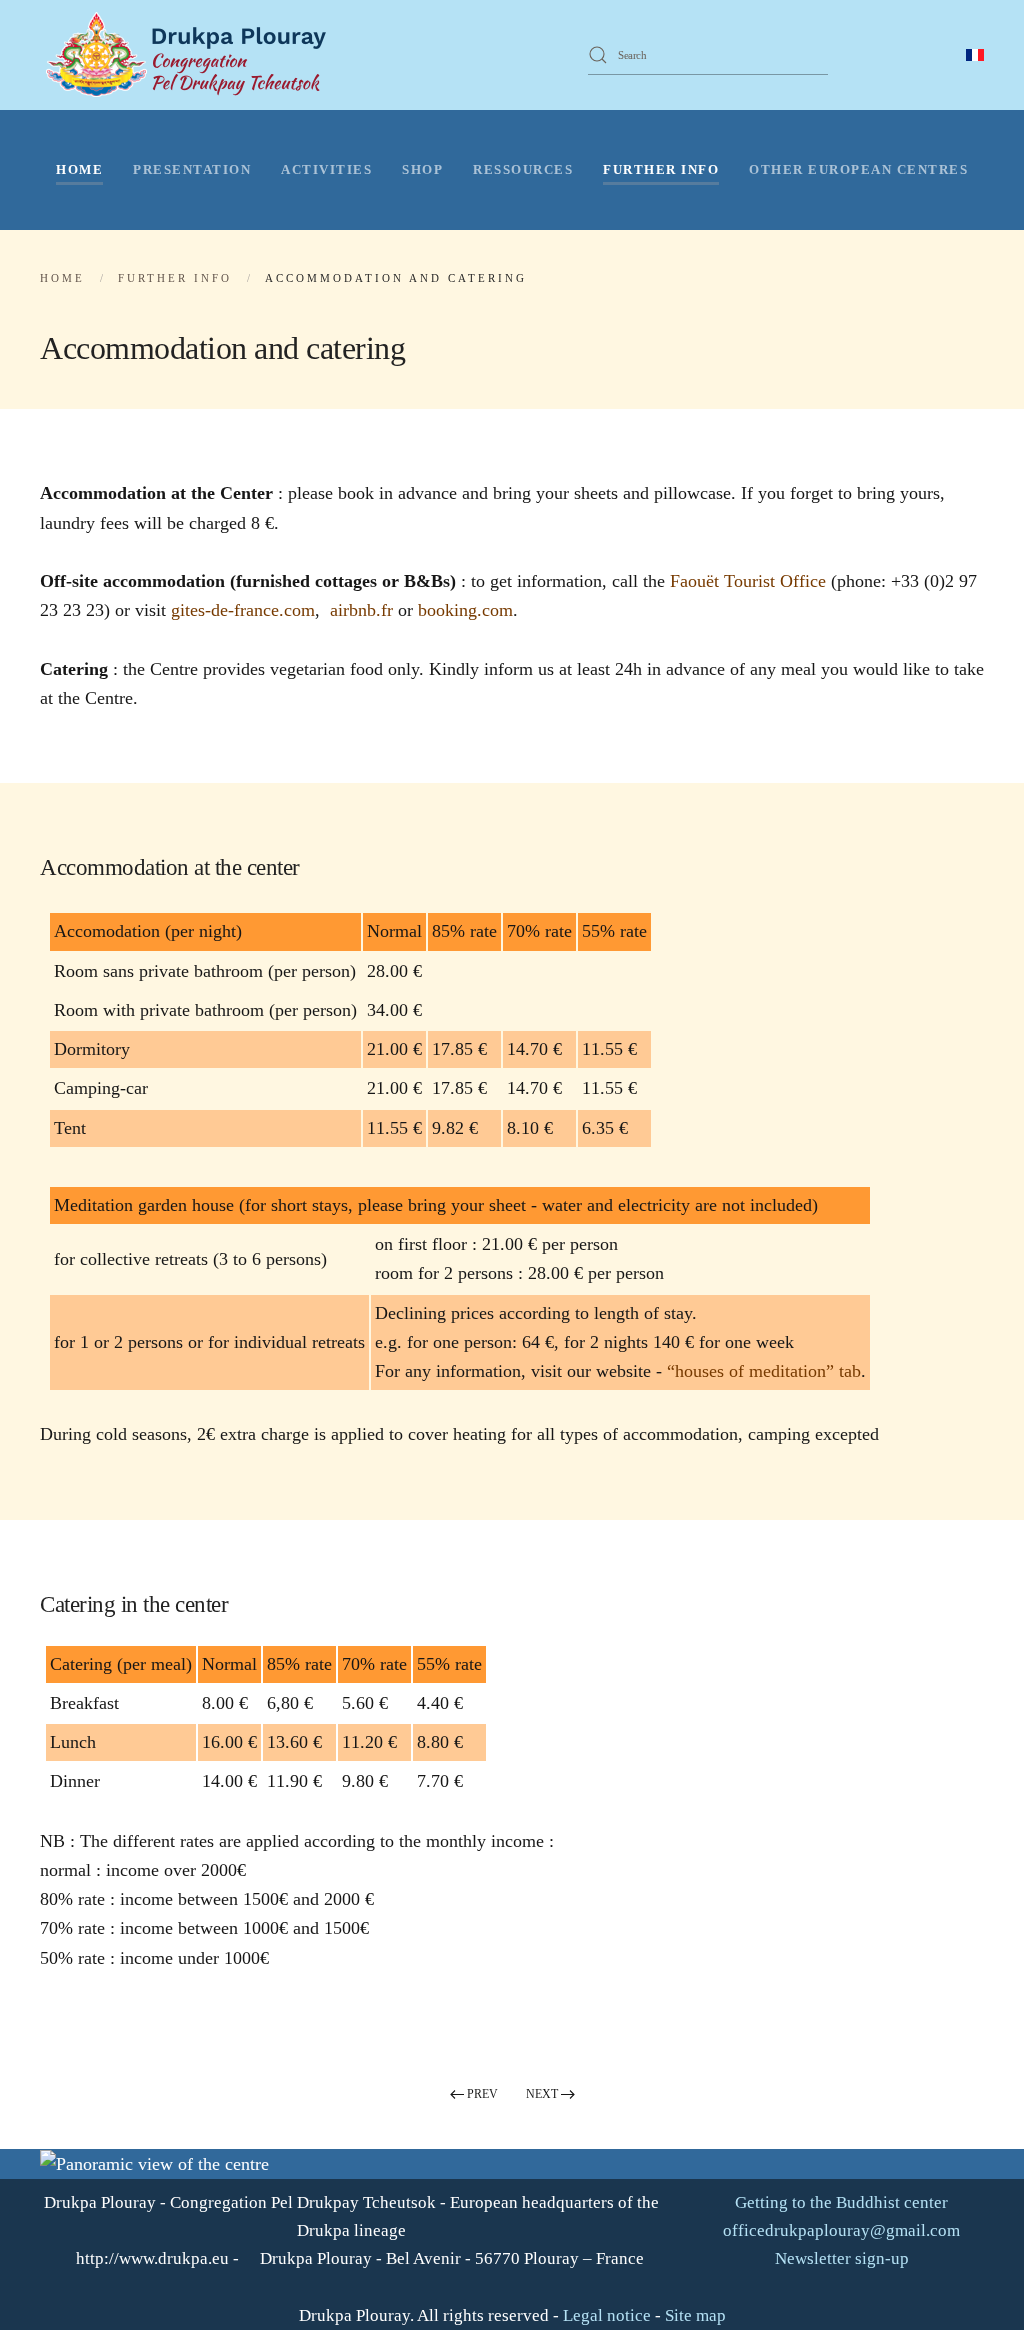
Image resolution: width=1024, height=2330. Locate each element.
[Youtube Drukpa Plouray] (910, 54)
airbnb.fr (361, 610)
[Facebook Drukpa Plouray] (883, 54)
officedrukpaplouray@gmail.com (841, 2230)
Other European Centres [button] (858, 169)
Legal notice (607, 2315)
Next (542, 2094)
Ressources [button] (523, 169)
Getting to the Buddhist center (839, 2202)
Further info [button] (661, 169)
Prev (482, 2094)
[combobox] (708, 55)
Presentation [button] (192, 169)
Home (79, 169)
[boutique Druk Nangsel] (856, 54)
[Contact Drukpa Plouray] (937, 54)
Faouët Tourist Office (748, 581)
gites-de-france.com (243, 610)
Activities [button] (326, 169)
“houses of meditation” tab (764, 1371)
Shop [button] (422, 169)
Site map (695, 2315)
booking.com (465, 610)
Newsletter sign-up (840, 2258)
